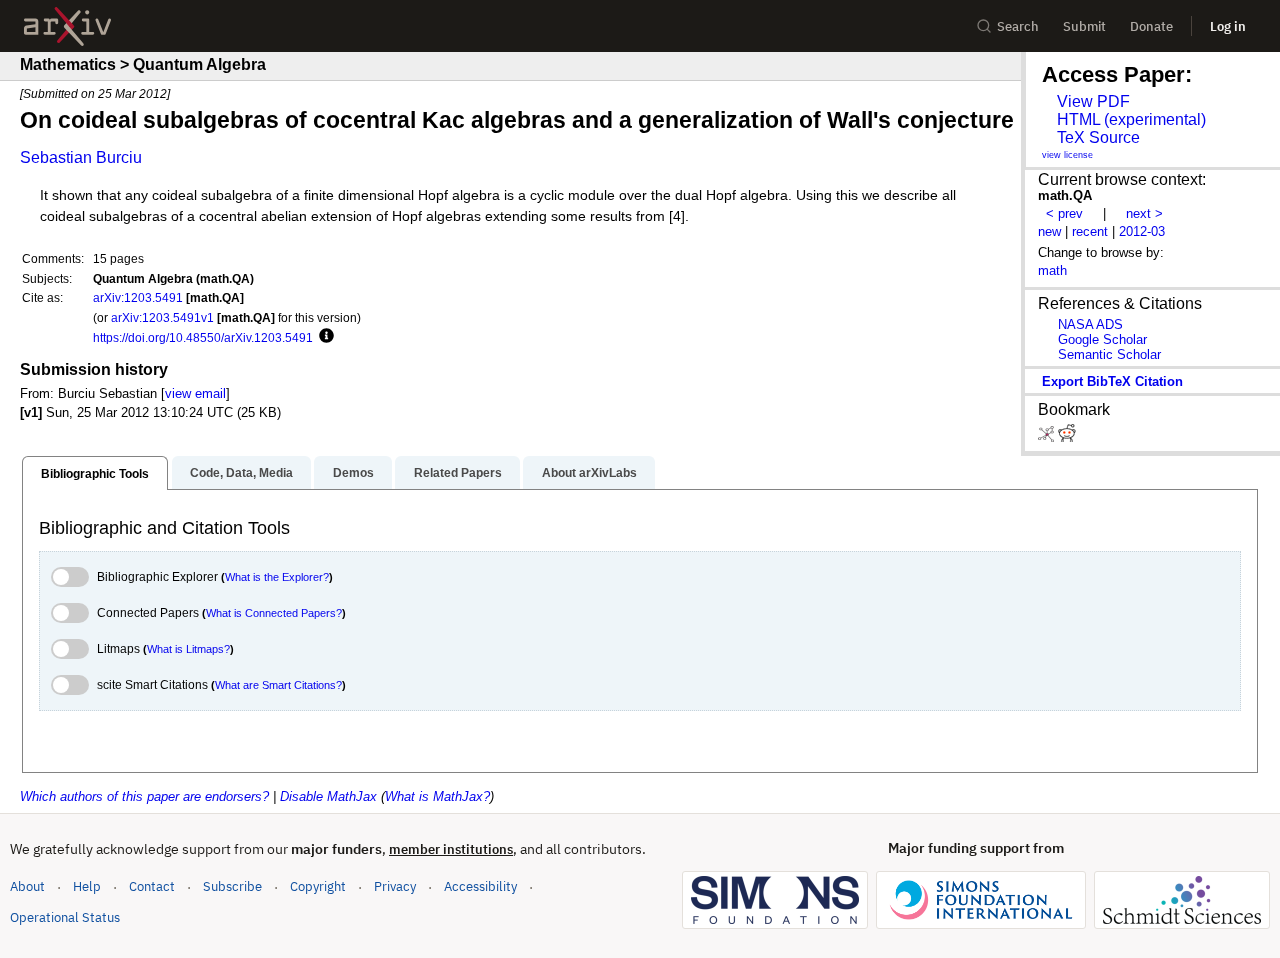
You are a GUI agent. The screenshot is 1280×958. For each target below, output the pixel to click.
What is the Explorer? (277, 577)
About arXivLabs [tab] (589, 473)
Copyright (318, 886)
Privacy (395, 886)
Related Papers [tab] (458, 473)
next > (1144, 213)
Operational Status (65, 917)
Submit (1084, 26)
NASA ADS (1090, 324)
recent (1090, 231)
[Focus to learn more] (323, 337)
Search (1018, 26)
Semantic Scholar (1109, 354)
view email (195, 393)
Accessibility (480, 886)
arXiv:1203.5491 (138, 297)
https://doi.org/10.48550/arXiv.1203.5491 (203, 337)
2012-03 (1142, 231)
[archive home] (67, 26)
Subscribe (232, 886)
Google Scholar (1102, 339)
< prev (1064, 213)
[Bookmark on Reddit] (1067, 437)
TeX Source (1098, 137)
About (27, 886)
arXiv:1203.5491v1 (162, 317)
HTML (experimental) (1131, 119)
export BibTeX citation (1112, 381)
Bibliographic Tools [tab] (95, 474)
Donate (1151, 26)
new (1049, 231)
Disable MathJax (328, 796)
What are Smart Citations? (278, 685)
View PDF (1093, 101)
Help (87, 886)
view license (1067, 155)
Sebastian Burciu (81, 157)
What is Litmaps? (188, 649)
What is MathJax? (437, 796)
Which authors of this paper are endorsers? (144, 796)
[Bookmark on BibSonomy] (1048, 437)
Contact (152, 886)
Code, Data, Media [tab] (241, 473)
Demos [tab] (353, 473)
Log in (1228, 26)
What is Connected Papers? (274, 613)
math (1052, 270)
